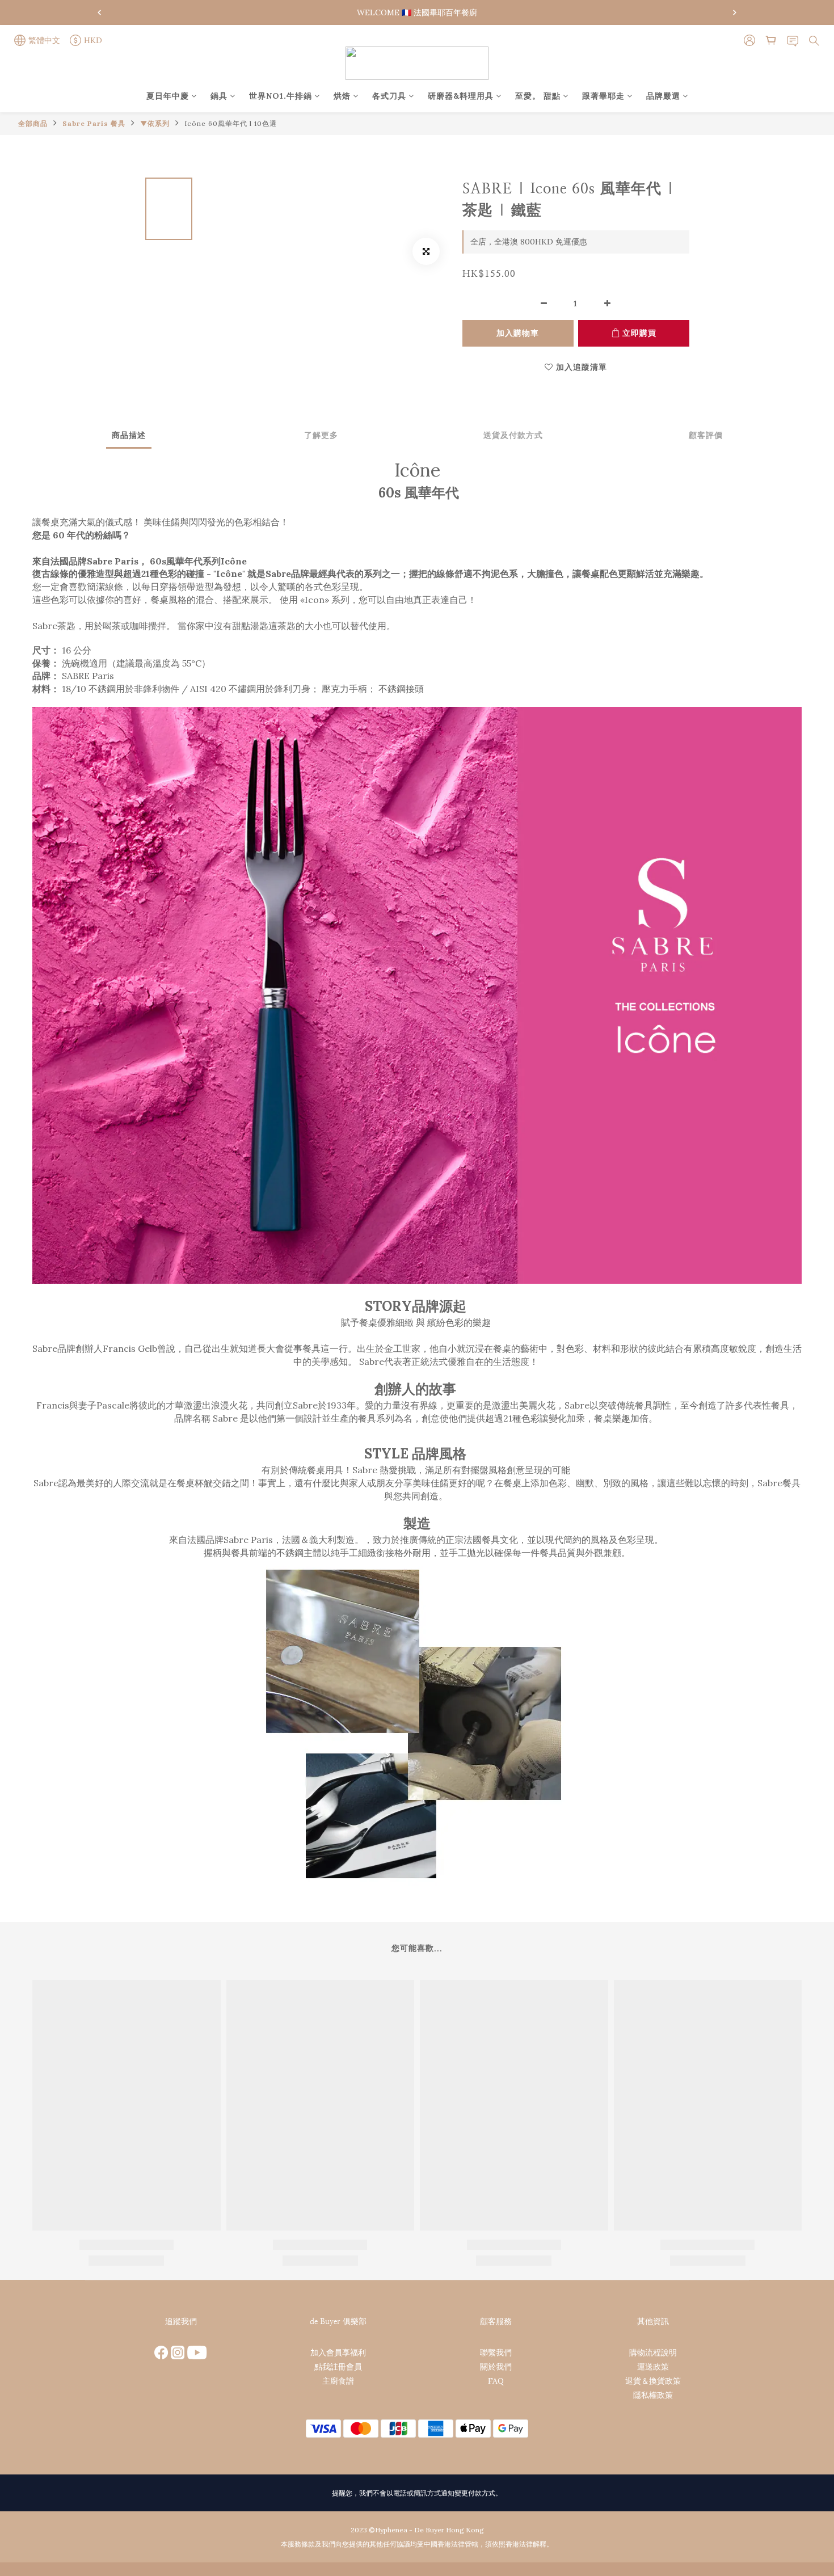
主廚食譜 (338, 2381)
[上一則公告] (99, 12)
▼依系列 (155, 123)
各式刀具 (389, 96)
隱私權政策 (653, 2395)
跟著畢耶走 (603, 96)
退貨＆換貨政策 (653, 2381)
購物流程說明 (653, 2352)
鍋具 (219, 96)
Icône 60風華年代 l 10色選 (231, 123)
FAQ (496, 2381)
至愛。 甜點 (538, 96)
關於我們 (496, 2367)
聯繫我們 (496, 2352)
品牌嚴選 (663, 96)
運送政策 (653, 2367)
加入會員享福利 (338, 2352)
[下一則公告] (735, 12)
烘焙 (342, 96)
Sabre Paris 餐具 (94, 123)
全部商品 (33, 123)
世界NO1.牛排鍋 (281, 96)
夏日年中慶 (168, 96)
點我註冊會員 (338, 2367)
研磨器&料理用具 (461, 96)
